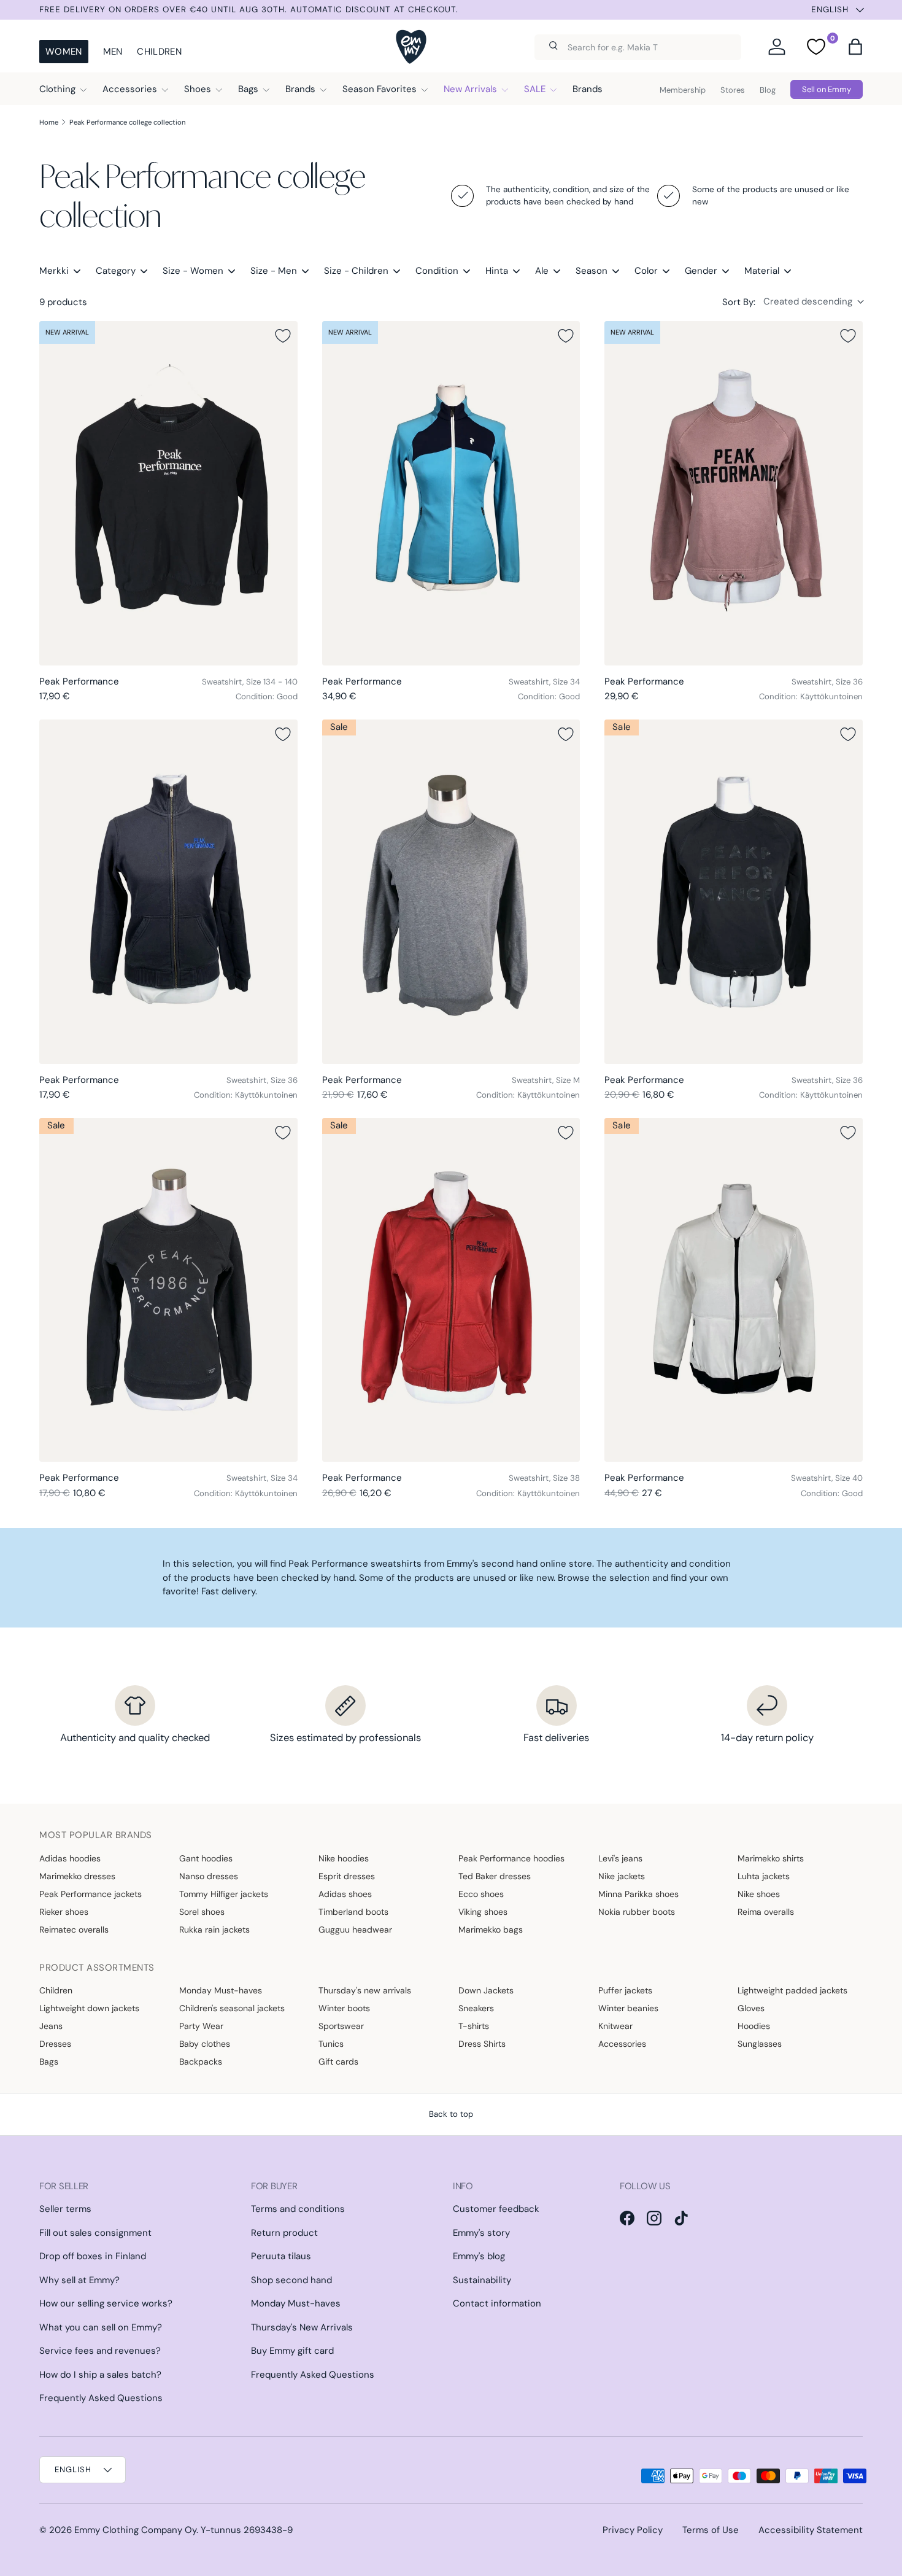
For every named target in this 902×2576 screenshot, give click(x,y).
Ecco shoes (481, 1894)
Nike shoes (759, 1894)
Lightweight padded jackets (792, 1990)
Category (116, 271)
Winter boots (344, 2008)
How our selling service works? (106, 2303)
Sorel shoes (202, 1912)
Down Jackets (486, 1990)
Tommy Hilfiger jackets (224, 1894)
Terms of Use (711, 2530)
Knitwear (615, 2026)
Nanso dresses (209, 1876)
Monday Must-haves (221, 1990)
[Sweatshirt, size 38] (451, 1290)
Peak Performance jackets (91, 1894)
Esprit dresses (347, 1876)
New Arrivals (470, 89)
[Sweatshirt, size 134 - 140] (168, 493)
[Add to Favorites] (283, 336)
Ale (542, 271)
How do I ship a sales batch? (100, 2375)
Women (64, 52)
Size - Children (356, 271)
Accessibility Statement (811, 2530)
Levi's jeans (620, 1858)
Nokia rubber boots (637, 1912)
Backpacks (201, 2062)
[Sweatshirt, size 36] (734, 493)
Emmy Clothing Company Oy (135, 2530)
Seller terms (65, 2209)
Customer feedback (496, 2209)
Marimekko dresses (77, 1876)
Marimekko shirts (771, 1858)
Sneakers (476, 2008)
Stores (733, 90)
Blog (768, 90)
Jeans (51, 2026)
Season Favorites (380, 89)
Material (762, 271)
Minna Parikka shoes (638, 1894)
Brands (300, 89)
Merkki (54, 271)
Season (592, 271)
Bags (248, 89)
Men (113, 52)
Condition (437, 271)
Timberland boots (353, 1912)
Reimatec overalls (74, 1930)
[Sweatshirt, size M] (451, 892)
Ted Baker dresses (495, 1876)
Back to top (451, 2114)
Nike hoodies (344, 1858)
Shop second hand (291, 2280)
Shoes (198, 89)
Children (159, 52)
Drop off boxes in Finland (93, 2256)
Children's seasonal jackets (232, 2008)
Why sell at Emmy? (79, 2280)
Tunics (331, 2044)
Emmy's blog (479, 2256)
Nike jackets (622, 1876)
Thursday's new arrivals (365, 1990)
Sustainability (482, 2280)
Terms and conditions (298, 2209)
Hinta (497, 271)
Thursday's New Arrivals (302, 2327)
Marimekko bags (491, 1930)
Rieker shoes (64, 1912)
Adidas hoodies (70, 1858)
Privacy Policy (633, 2530)
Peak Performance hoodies (511, 1858)
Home (49, 122)
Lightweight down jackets (89, 2008)
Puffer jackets (625, 1990)
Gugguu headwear (355, 1930)
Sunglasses (760, 2044)
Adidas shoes (345, 1894)
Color (646, 271)
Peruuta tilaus (281, 2256)
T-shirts (474, 2026)
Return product (284, 2233)
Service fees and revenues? (100, 2351)
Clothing (57, 89)
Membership (683, 90)
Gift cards (338, 2062)
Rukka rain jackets (214, 1930)
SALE (535, 89)
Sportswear (341, 2026)
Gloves (751, 2008)
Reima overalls (766, 1912)
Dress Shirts (482, 2044)
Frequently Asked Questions (101, 2398)
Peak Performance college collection (127, 122)
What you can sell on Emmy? (101, 2327)
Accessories (130, 89)
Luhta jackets (764, 1876)
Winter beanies (628, 2008)
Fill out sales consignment (95, 2233)
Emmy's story (481, 2233)
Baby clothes (205, 2044)
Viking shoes (483, 1912)
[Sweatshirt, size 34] (451, 493)
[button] (855, 47)
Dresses (55, 2044)
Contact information (497, 2303)
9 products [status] (63, 302)
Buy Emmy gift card (292, 2351)
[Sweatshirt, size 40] (734, 1290)
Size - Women (193, 271)
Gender (701, 271)
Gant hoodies (206, 1858)
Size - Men (274, 271)
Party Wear (201, 2026)
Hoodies (754, 2026)
